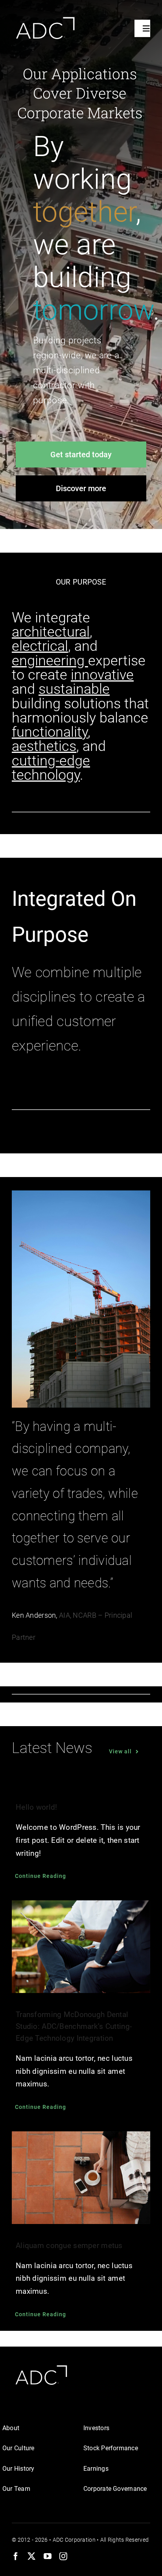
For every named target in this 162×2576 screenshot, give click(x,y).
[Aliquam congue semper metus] (81, 2178)
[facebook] (16, 2556)
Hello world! (36, 1807)
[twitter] (31, 2556)
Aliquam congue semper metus (69, 2245)
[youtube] (48, 2556)
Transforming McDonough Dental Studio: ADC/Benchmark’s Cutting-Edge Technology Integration (74, 2026)
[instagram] (63, 2556)
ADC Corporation (74, 2540)
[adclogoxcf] (44, 18)
